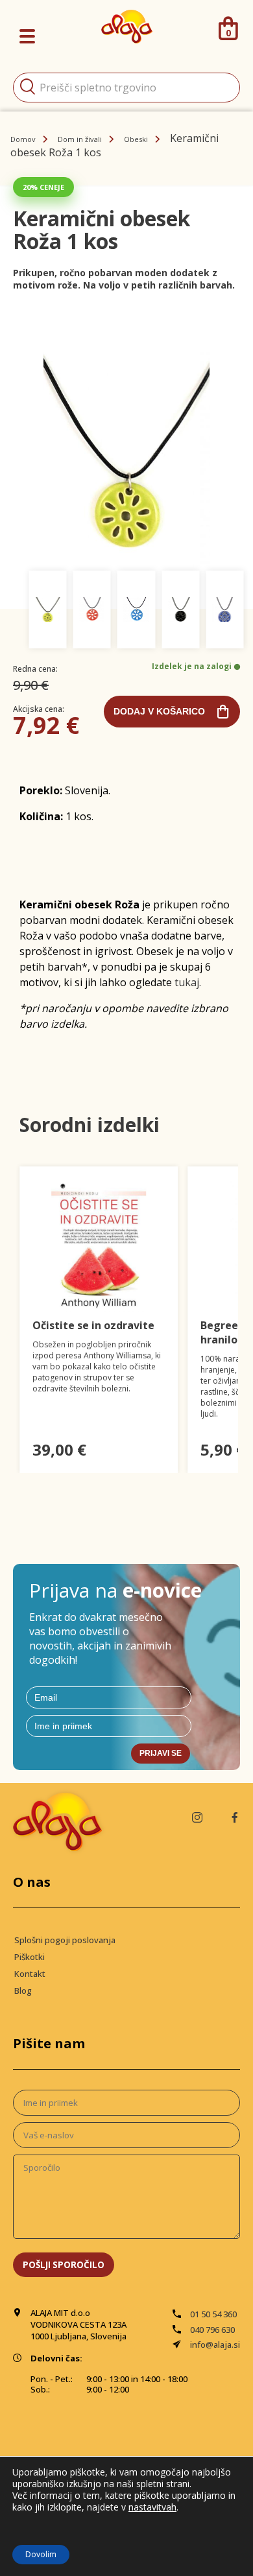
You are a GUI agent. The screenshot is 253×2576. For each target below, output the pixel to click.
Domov (23, 139)
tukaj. (188, 982)
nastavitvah (152, 2507)
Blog (23, 1991)
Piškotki (30, 1957)
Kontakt (30, 1974)
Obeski (136, 139)
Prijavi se (161, 1753)
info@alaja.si (215, 2345)
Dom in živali (80, 139)
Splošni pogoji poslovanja (65, 1940)
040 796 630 (212, 2330)
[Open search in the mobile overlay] (126, 88)
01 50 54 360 (213, 2314)
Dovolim (41, 2554)
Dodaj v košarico (159, 711)
